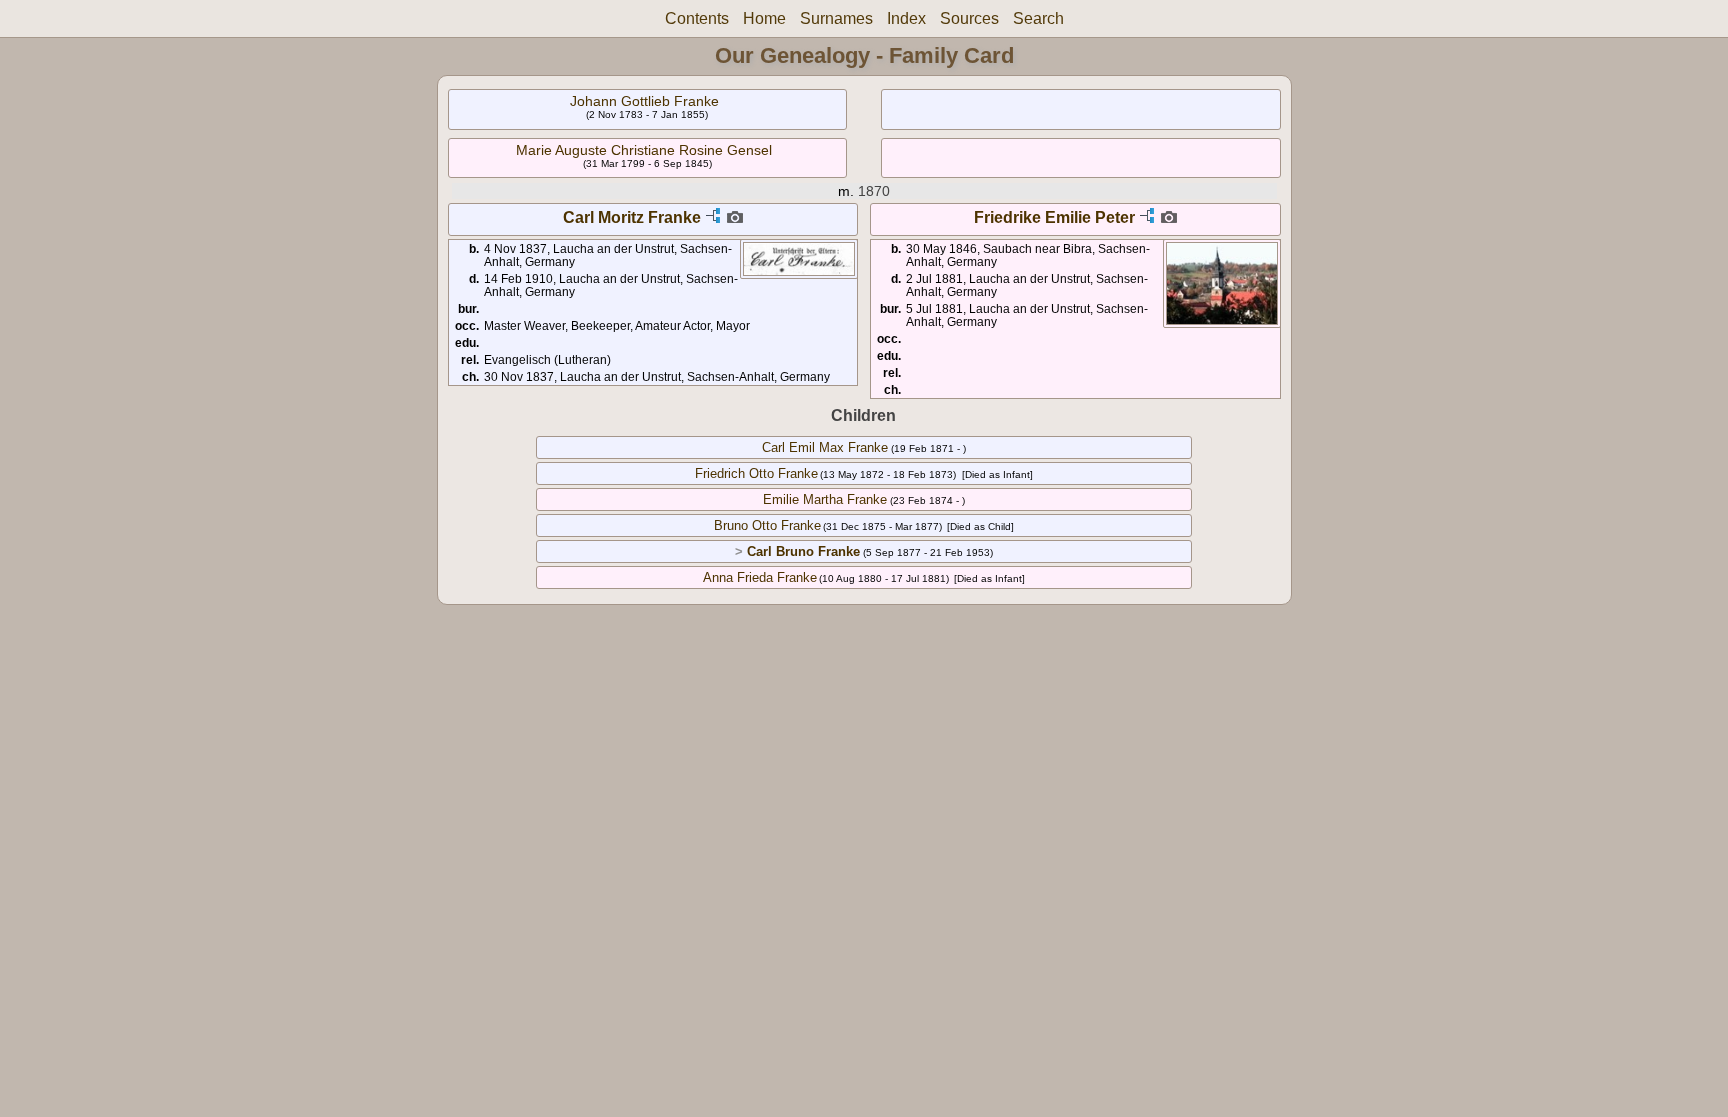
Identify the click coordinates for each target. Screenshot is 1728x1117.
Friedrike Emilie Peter (1054, 217)
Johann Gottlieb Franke (644, 101)
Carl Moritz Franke (632, 217)
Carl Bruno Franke (803, 551)
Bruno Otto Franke (767, 525)
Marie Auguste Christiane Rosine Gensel (644, 150)
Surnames (836, 18)
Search (1038, 18)
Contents (697, 18)
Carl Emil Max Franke (825, 447)
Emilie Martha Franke (825, 499)
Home (764, 18)
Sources (969, 18)
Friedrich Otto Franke (756, 473)
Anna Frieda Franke (760, 577)
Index (906, 18)
